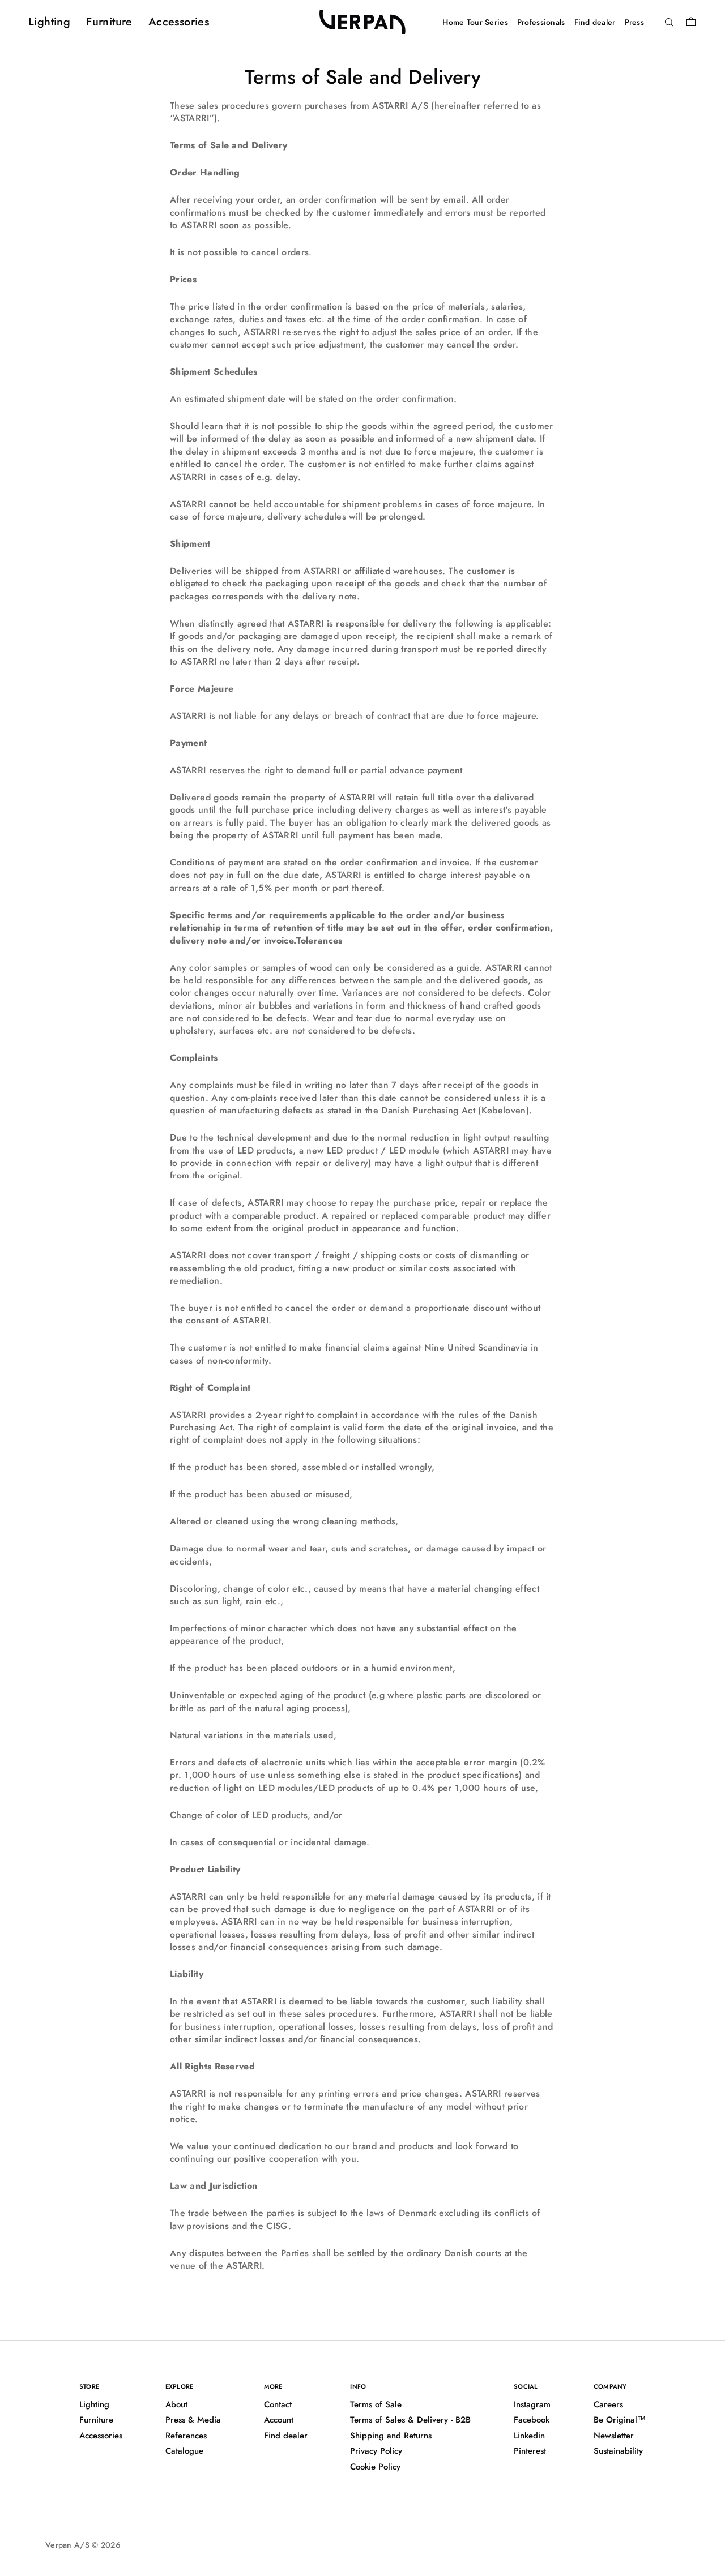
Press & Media (193, 2420)
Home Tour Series (475, 22)
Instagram (532, 2404)
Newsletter (614, 2436)
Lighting (49, 22)
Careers (608, 2404)
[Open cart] (691, 22)
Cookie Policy (375, 2467)
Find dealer (595, 22)
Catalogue (184, 2451)
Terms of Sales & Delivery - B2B (410, 2420)
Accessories (179, 22)
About (176, 2404)
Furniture (109, 22)
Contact (278, 2404)
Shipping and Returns (391, 2436)
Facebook (532, 2420)
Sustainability (618, 2451)
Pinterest (530, 2451)
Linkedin (529, 2436)
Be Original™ (620, 2420)
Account (279, 2420)
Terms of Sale (376, 2404)
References (186, 2436)
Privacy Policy (376, 2451)
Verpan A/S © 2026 (83, 2545)
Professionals (541, 22)
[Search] (669, 23)
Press (634, 22)
